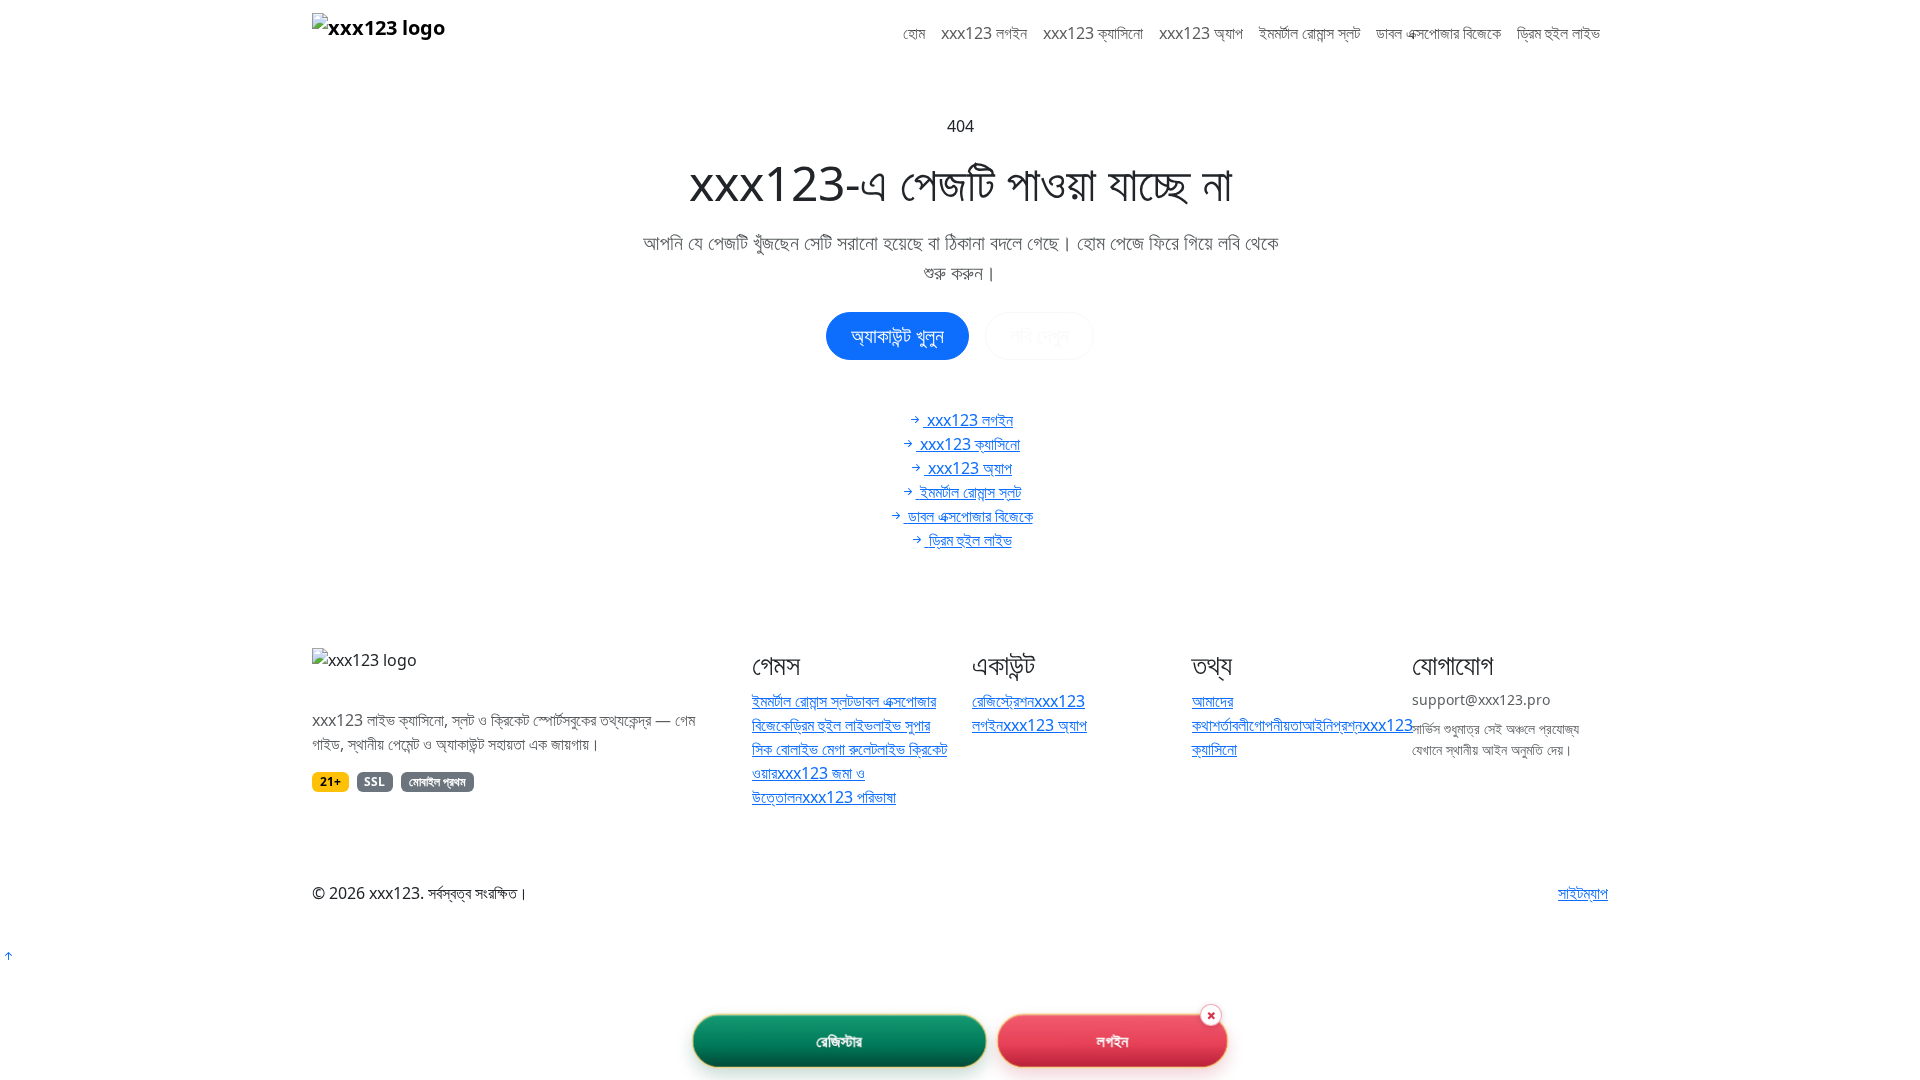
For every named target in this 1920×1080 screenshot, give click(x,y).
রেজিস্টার (839, 1041)
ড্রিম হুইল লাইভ (1558, 33)
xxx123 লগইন (984, 33)
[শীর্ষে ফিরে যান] (8, 956)
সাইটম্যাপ (1583, 893)
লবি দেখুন (1039, 335)
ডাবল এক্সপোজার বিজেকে (1438, 33)
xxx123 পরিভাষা (849, 797)
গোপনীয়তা (1275, 725)
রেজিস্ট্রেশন (1003, 701)
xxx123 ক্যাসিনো (1093, 33)
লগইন (1112, 1041)
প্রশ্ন (1347, 725)
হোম (914, 33)
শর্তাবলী (1230, 725)
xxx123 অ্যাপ (1201, 33)
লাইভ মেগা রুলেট (833, 749)
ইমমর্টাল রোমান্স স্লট (1309, 33)
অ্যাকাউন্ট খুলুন (897, 335)
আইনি (1317, 725)
